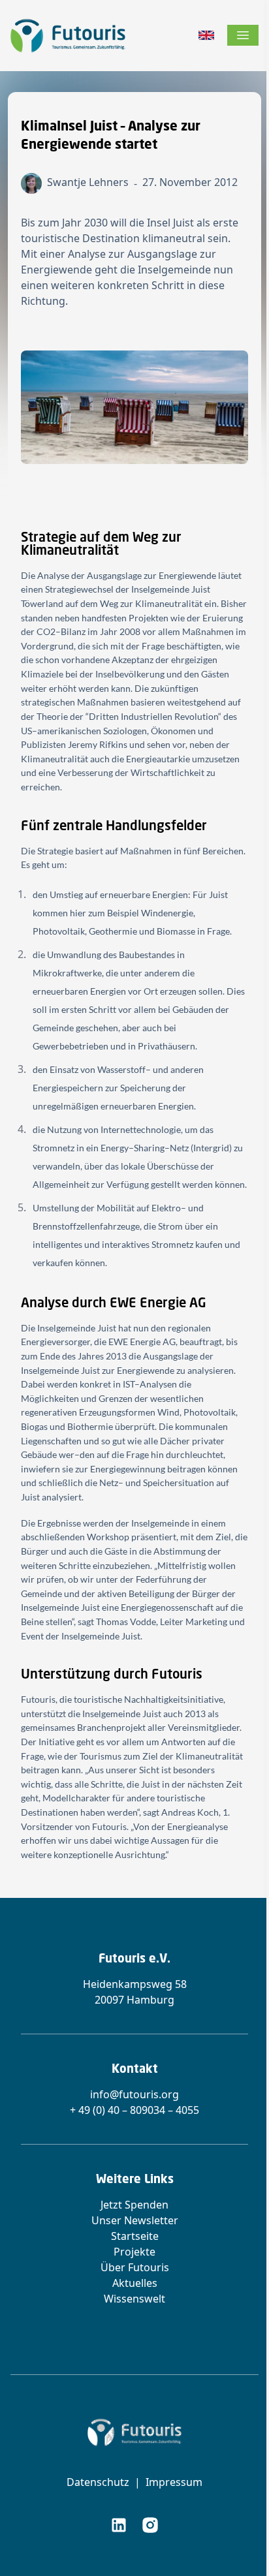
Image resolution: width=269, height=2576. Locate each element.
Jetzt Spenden (134, 2205)
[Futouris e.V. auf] (119, 2525)
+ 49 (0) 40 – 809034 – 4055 (134, 2110)
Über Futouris (135, 2267)
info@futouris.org (134, 2094)
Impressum (174, 2482)
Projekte (134, 2252)
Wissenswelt (134, 2299)
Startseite (135, 2236)
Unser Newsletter (135, 2220)
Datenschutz (98, 2482)
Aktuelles (135, 2283)
